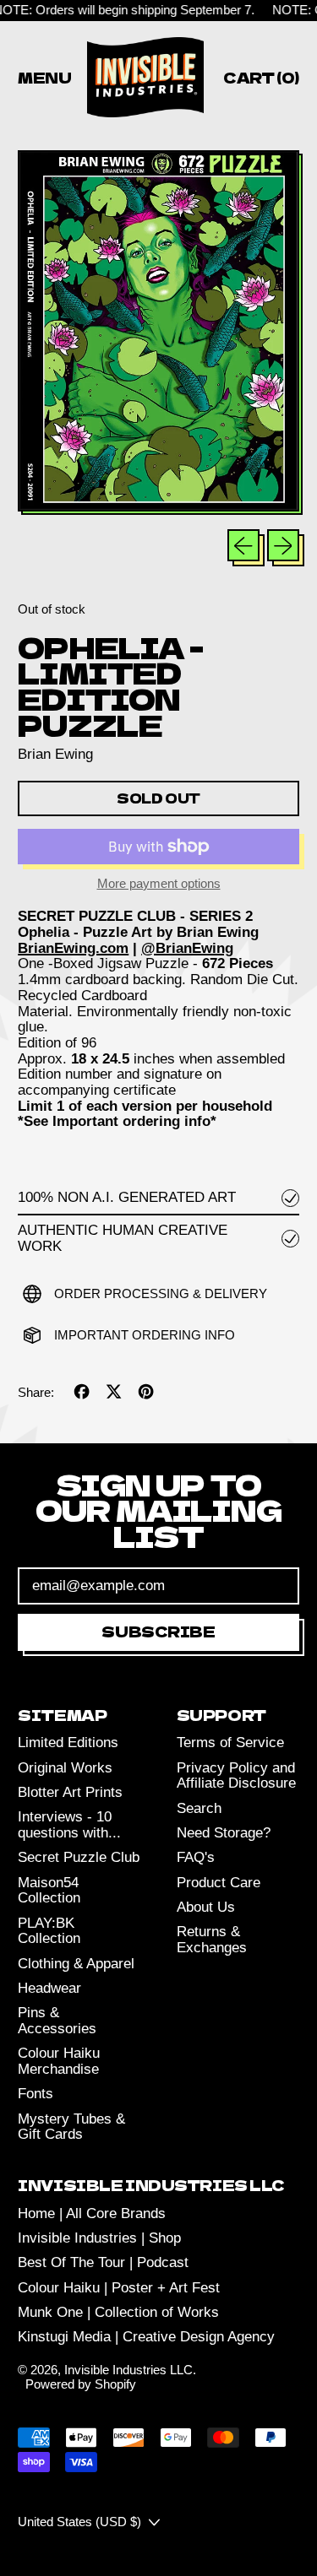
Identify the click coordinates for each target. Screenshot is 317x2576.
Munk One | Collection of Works (118, 2312)
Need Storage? (224, 1833)
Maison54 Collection (49, 1891)
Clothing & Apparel (76, 1964)
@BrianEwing (187, 948)
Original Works (65, 1768)
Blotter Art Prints (70, 1792)
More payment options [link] (159, 884)
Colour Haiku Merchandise (59, 2061)
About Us (206, 1907)
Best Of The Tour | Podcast (103, 2262)
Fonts (36, 2094)
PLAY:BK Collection (49, 1931)
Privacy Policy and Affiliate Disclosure (236, 1776)
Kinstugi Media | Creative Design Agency (146, 2337)
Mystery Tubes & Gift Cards (71, 2127)
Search (199, 1808)
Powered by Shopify (81, 2384)
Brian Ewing (55, 754)
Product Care (219, 1883)
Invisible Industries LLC (128, 2370)
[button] (158, 333)
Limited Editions (68, 1743)
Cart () (261, 80)
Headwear (49, 1988)
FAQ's (196, 1857)
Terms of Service (230, 1743)
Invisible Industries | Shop (99, 2238)
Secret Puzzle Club (79, 1857)
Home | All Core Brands (92, 2213)
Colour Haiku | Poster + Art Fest (119, 2288)
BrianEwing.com (73, 948)
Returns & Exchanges (212, 1940)
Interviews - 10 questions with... (69, 1825)
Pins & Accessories (57, 2021)
